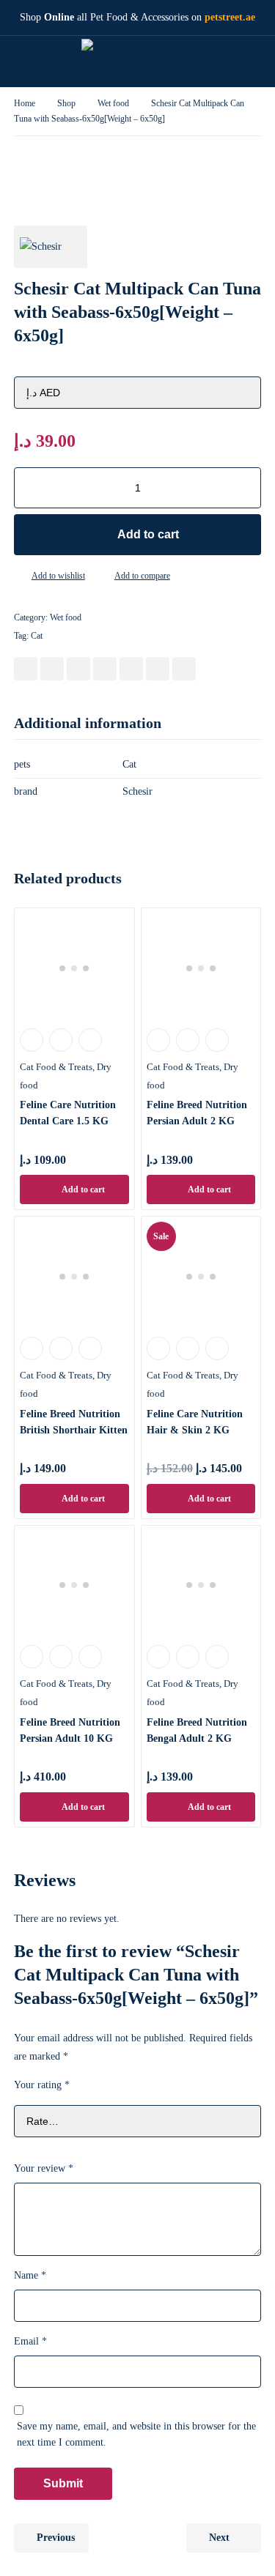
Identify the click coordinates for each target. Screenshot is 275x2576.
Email (30, 2341)
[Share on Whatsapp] (131, 669)
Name (30, 2275)
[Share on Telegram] (184, 669)
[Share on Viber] (158, 669)
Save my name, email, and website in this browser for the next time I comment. (136, 2434)
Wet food (113, 103)
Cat (37, 636)
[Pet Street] (127, 62)
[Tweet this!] (52, 669)
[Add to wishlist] (20, 576)
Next (219, 2538)
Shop (66, 103)
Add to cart (148, 534)
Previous (56, 2538)
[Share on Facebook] (26, 669)
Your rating (42, 2085)
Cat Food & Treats (56, 1067)
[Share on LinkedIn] (105, 669)
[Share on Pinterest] (78, 669)
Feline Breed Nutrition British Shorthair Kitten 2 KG (74, 1430)
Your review (44, 2168)
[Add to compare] (103, 576)
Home (25, 103)
